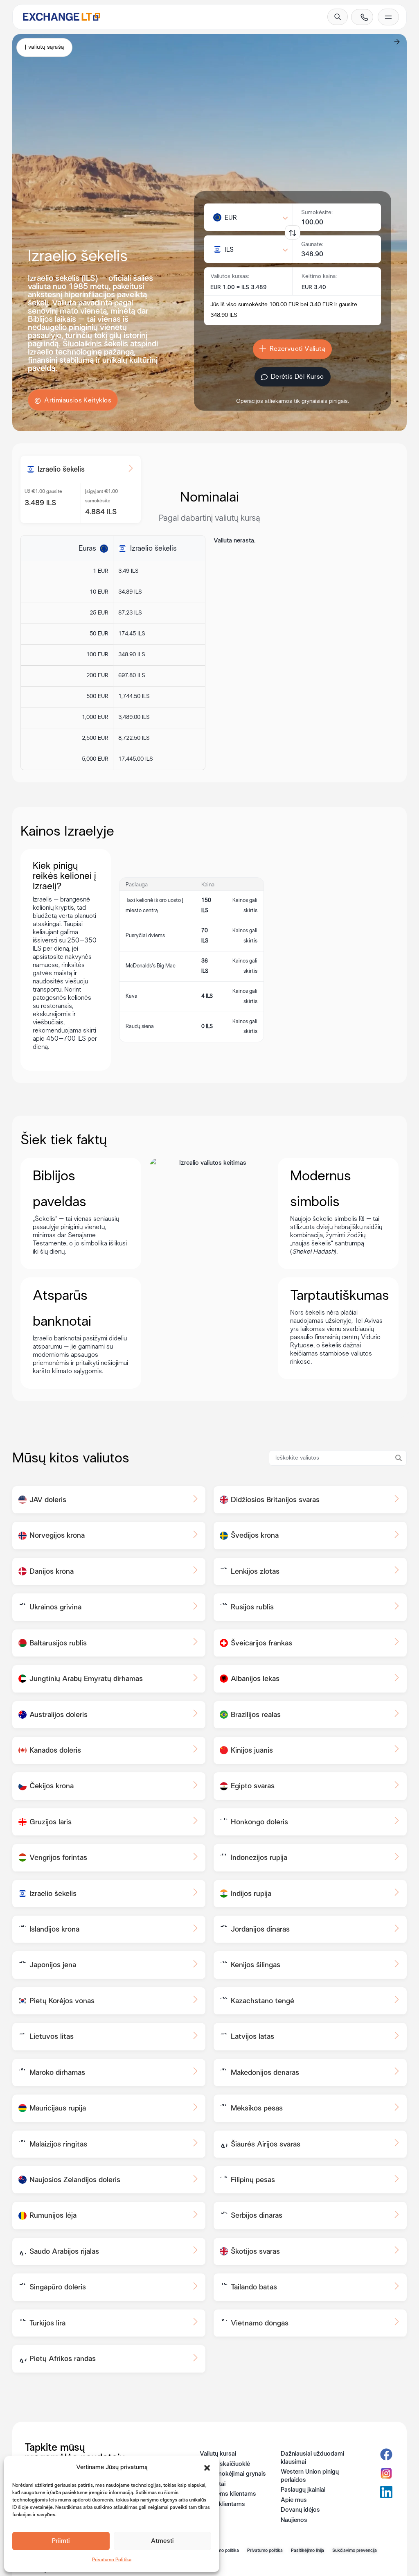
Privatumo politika (265, 2551)
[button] (207, 2468)
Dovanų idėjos (300, 2510)
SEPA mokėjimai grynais (233, 2474)
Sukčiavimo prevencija (355, 2551)
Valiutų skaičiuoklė (225, 2464)
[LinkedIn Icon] (386, 2492)
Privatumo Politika (112, 2560)
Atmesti (162, 2541)
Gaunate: (312, 245)
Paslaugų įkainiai (303, 2490)
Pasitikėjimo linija (307, 2551)
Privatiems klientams (228, 2494)
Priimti (61, 2541)
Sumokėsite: (317, 213)
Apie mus (294, 2500)
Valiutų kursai (218, 2454)
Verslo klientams (222, 2504)
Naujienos (294, 2520)
